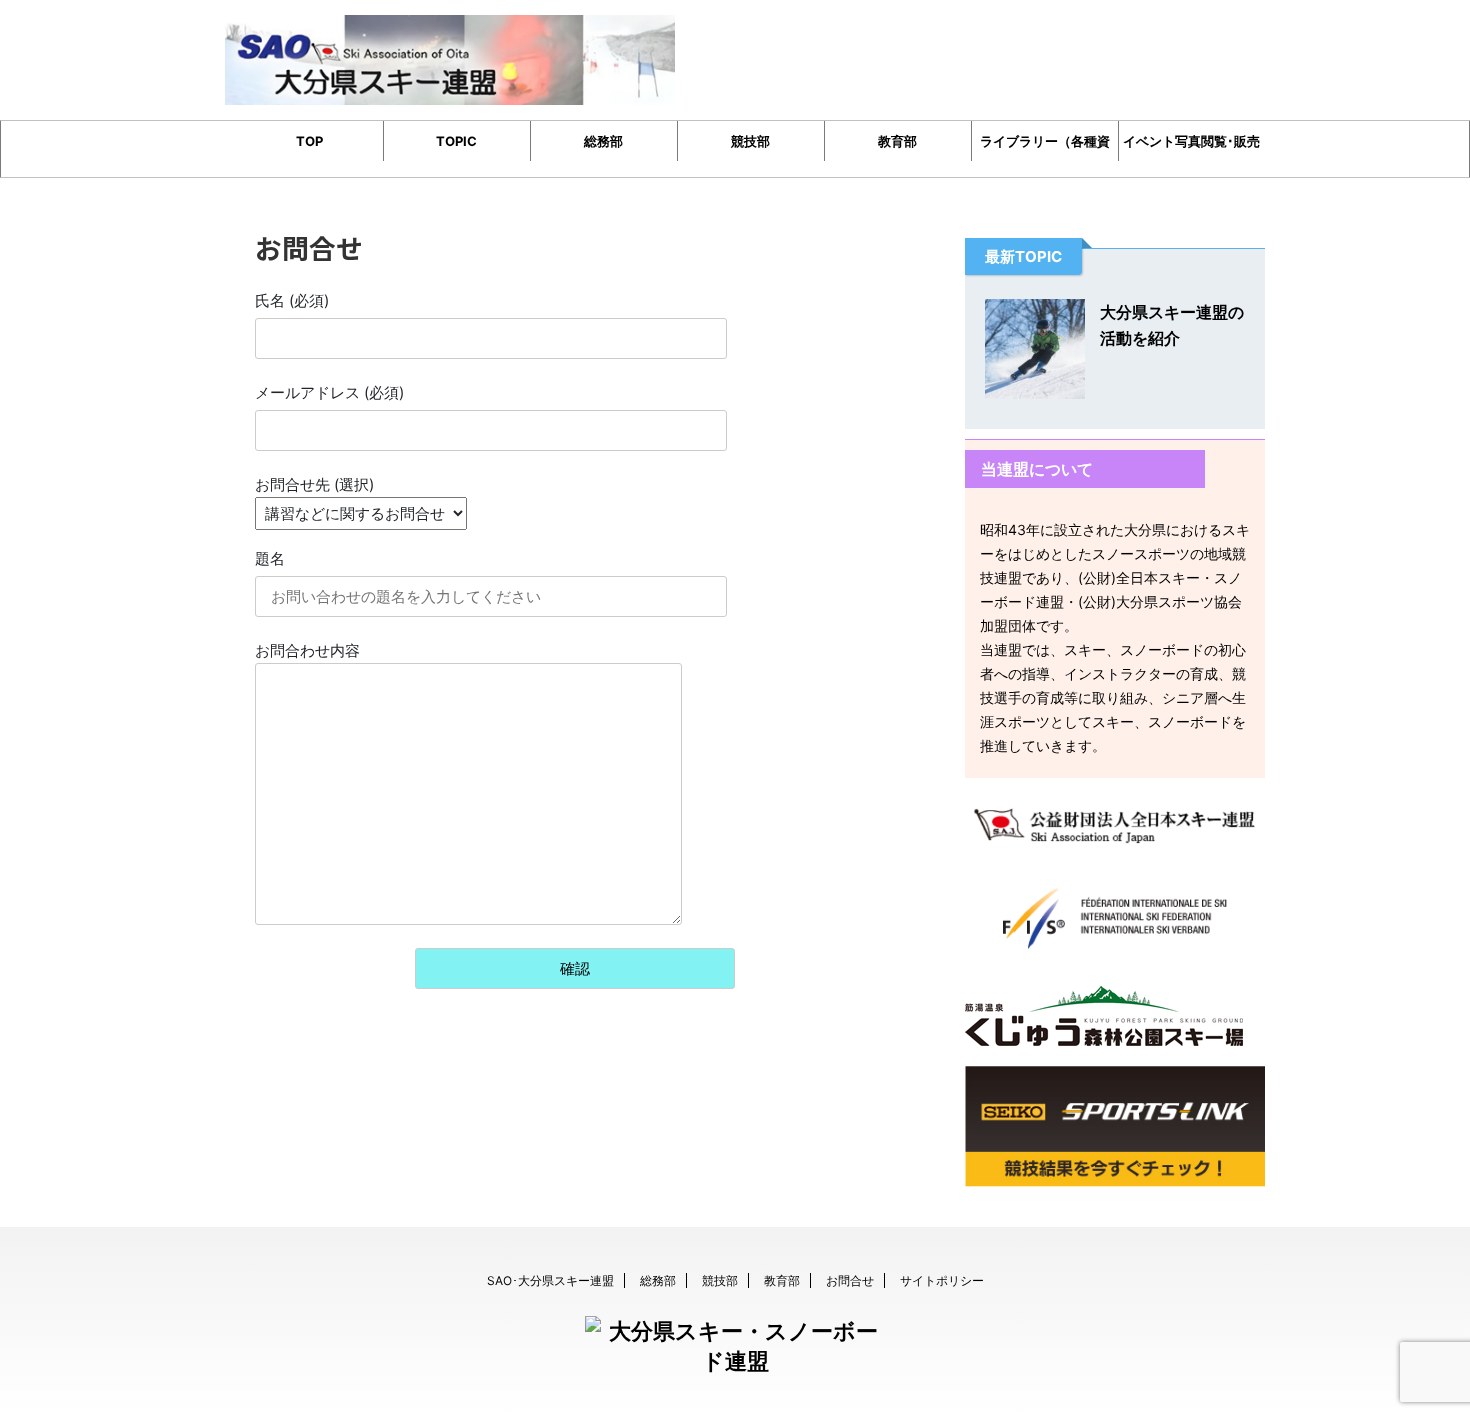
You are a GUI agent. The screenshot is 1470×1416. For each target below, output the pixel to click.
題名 (270, 558)
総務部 (603, 141)
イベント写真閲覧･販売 (1191, 141)
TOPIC (456, 141)
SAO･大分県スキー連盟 (550, 1280)
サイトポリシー (942, 1280)
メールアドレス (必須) (329, 392)
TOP (309, 141)
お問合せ (850, 1280)
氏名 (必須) (292, 300)
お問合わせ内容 (307, 650)
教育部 (897, 141)
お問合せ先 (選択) (314, 484)
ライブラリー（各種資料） (1045, 147)
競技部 (750, 141)
